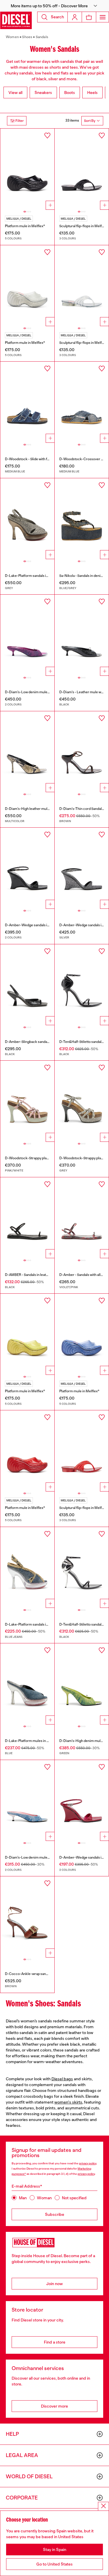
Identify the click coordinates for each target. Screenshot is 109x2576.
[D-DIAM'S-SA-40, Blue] (27, 1801)
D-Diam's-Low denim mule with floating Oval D (41, 692)
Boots (70, 93)
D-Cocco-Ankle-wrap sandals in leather (36, 1974)
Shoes (27, 37)
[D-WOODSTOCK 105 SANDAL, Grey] (82, 1101)
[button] (54, 6)
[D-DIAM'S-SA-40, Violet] (27, 635)
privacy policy (88, 2163)
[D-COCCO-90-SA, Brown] (27, 1917)
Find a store (55, 2342)
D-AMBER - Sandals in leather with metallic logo (42, 1275)
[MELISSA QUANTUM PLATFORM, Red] (27, 1451)
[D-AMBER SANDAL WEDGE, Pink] (82, 1801)
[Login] (75, 17)
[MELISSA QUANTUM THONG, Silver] (82, 286)
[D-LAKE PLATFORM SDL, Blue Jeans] (27, 1568)
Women (12, 37)
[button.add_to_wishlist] (47, 136)
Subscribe (55, 2214)
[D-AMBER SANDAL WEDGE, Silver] (82, 868)
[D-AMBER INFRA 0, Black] (27, 1218)
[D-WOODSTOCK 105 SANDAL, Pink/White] (27, 1101)
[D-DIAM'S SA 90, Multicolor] (27, 752)
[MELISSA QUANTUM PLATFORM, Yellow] (27, 1334)
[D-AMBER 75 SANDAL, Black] (27, 985)
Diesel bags (62, 2079)
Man (23, 2198)
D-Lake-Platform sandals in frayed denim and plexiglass (49, 1624)
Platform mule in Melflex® (25, 226)
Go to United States (54, 2564)
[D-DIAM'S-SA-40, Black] (82, 635)
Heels (92, 93)
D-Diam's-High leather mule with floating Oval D (42, 809)
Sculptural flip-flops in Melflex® (84, 226)
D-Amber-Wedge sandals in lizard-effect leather (43, 925)
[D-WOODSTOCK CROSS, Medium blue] (82, 402)
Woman (44, 2198)
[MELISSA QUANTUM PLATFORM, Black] (27, 169)
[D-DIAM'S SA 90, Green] (82, 1684)
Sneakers (43, 93)
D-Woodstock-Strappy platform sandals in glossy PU (46, 1158)
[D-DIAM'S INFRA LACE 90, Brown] (82, 752)
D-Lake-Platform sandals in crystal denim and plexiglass (49, 576)
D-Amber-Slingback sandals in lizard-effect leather (45, 1042)
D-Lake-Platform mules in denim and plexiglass (42, 1741)
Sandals (42, 37)
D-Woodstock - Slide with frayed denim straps (41, 459)
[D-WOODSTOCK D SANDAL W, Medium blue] (27, 402)
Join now (54, 2284)
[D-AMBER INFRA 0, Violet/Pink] (82, 1218)
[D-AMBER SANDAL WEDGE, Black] (27, 868)
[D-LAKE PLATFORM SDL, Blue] (27, 1684)
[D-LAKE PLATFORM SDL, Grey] (27, 519)
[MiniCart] (89, 17)
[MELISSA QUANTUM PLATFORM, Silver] (27, 286)
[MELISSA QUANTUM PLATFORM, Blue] (82, 1334)
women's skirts (68, 2102)
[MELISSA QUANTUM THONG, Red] (82, 1451)
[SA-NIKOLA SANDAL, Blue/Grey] (82, 519)
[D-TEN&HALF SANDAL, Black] (82, 985)
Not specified (74, 2198)
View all (15, 93)
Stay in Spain (55, 2550)
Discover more (54, 2406)
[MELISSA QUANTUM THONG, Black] (82, 169)
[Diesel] (16, 20)
